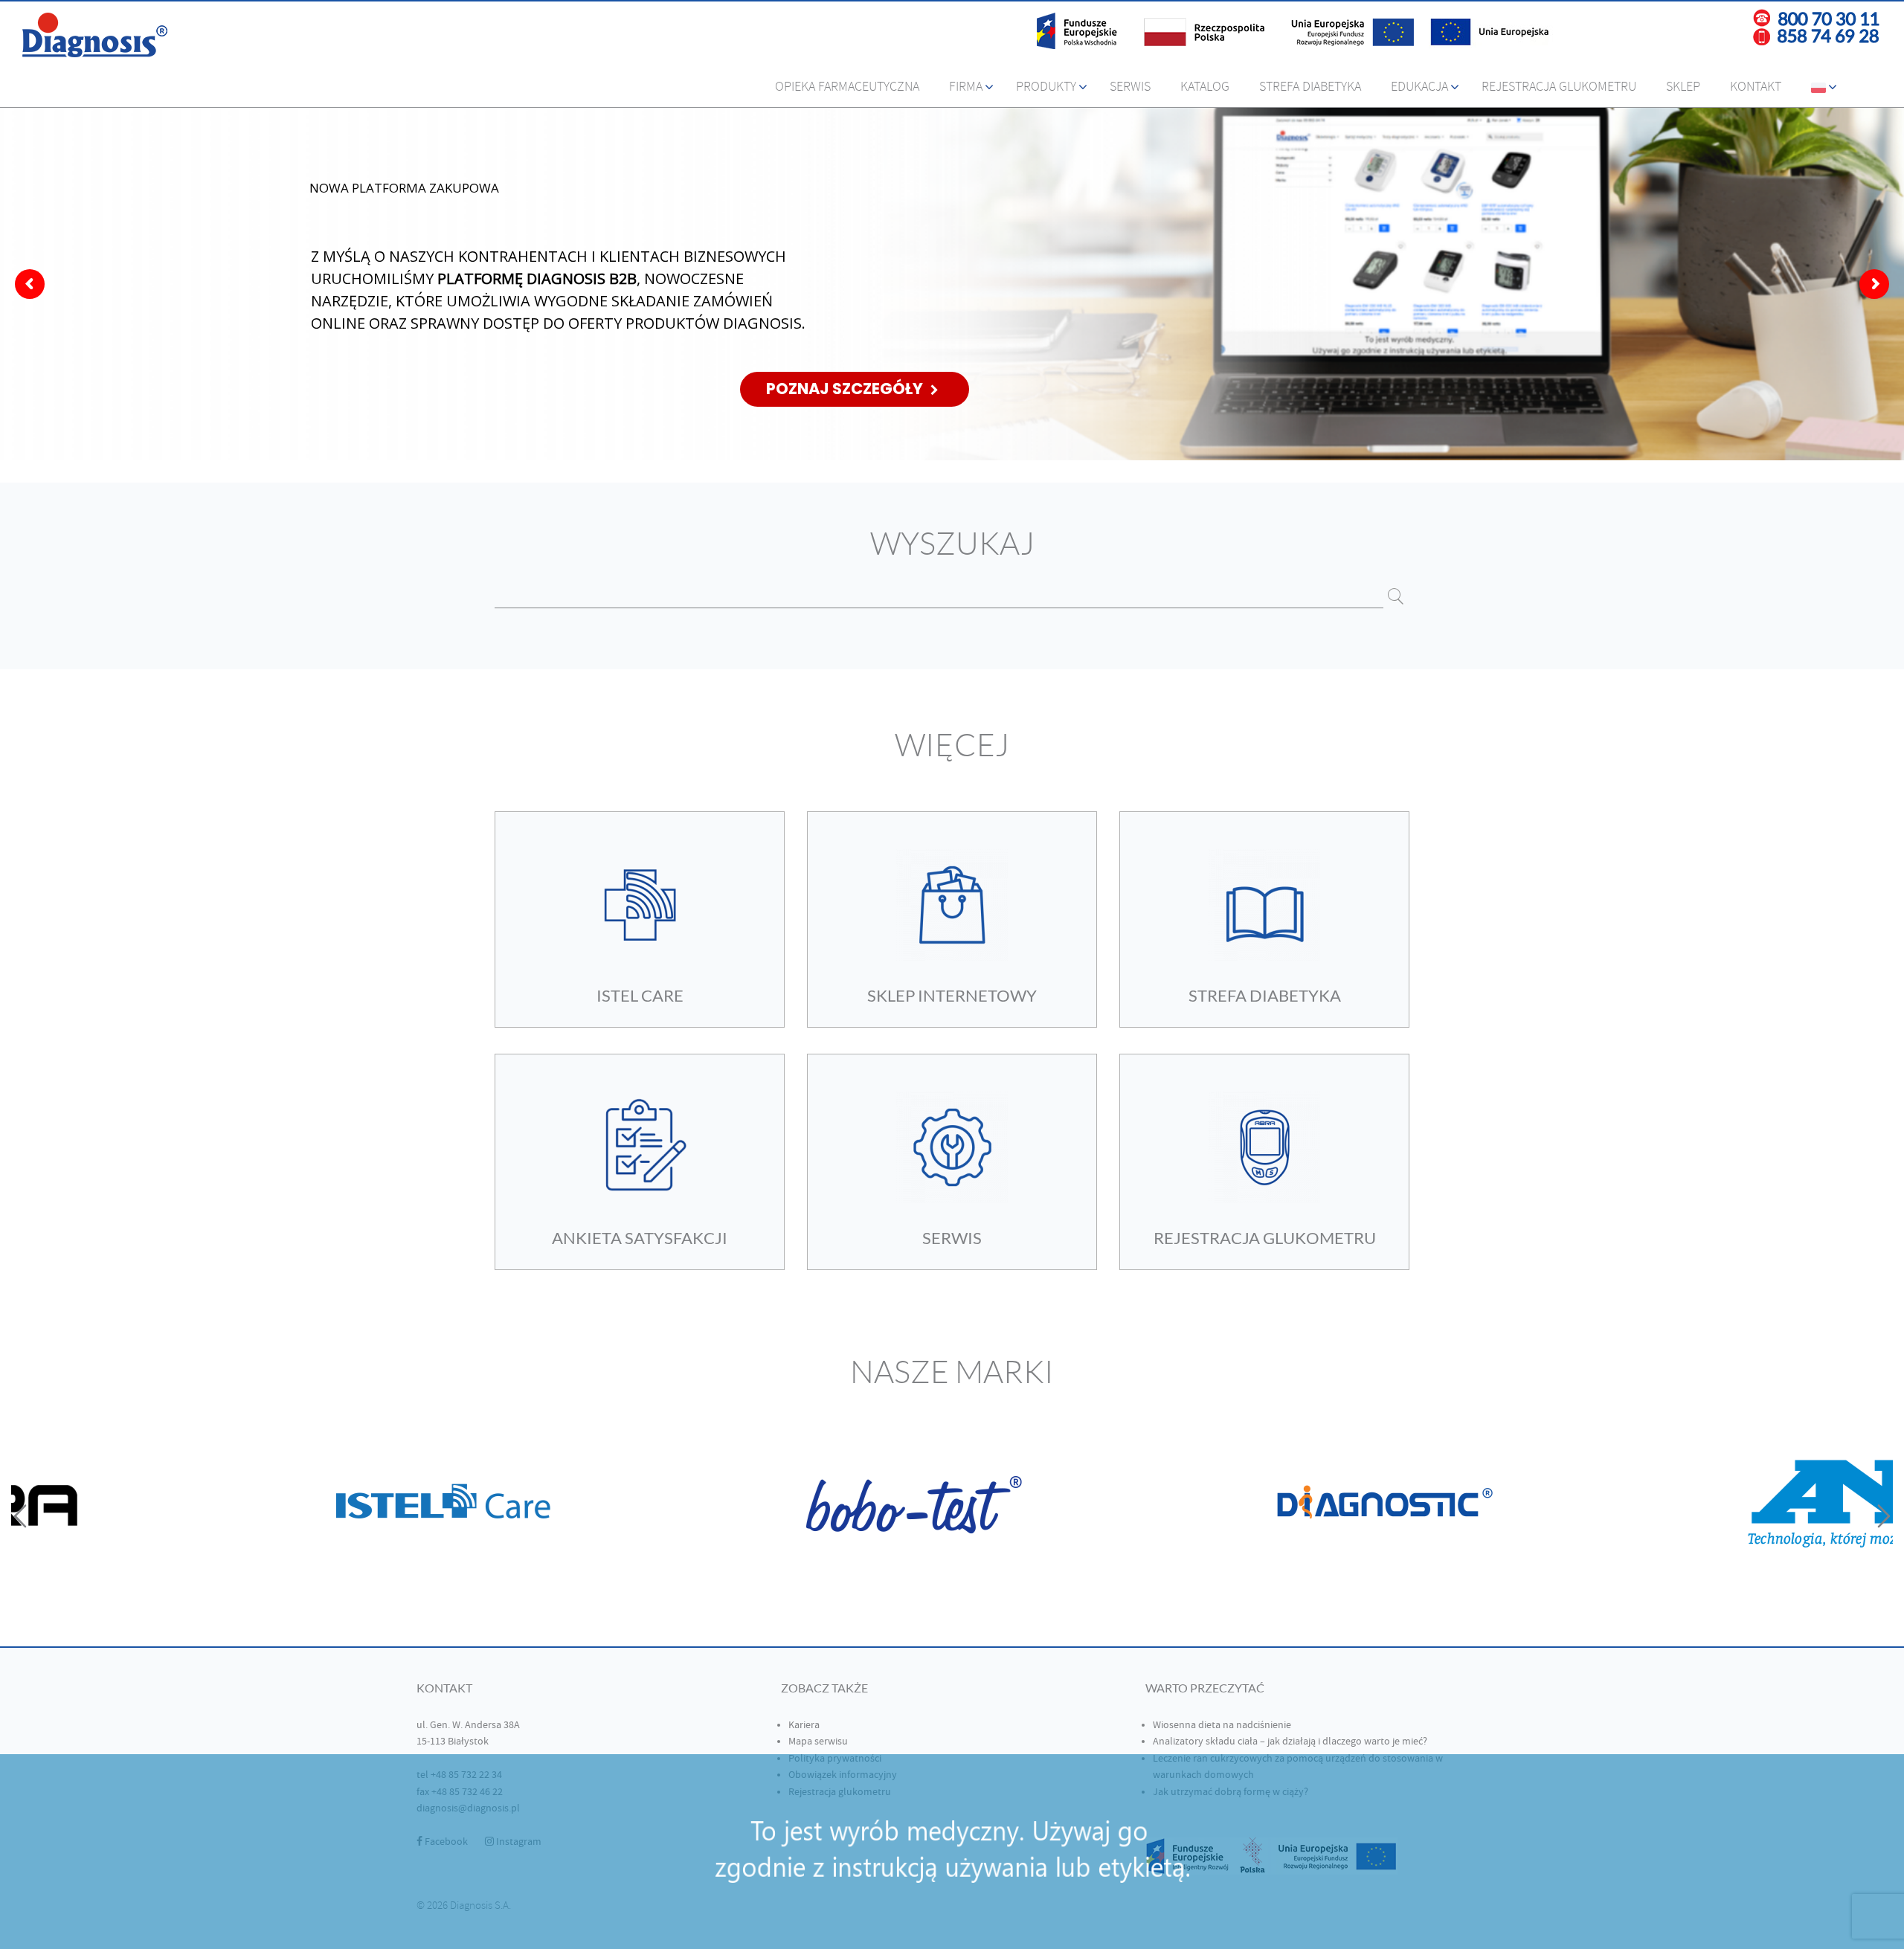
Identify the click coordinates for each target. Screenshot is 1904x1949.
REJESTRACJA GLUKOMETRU (1265, 1238)
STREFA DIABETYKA (1265, 995)
